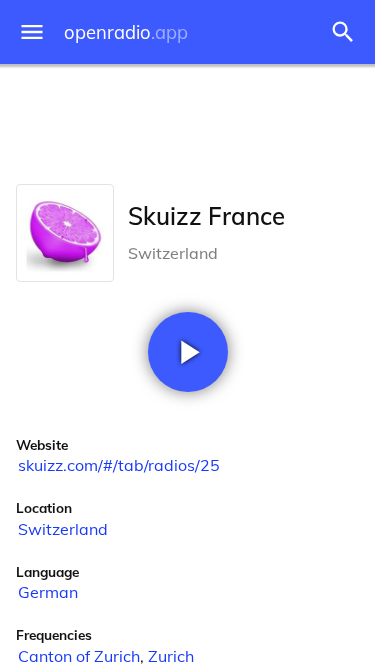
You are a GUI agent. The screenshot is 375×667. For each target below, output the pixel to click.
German (48, 592)
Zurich (171, 656)
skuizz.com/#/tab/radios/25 (119, 465)
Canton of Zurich (79, 656)
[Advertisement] (187, 120)
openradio (126, 32)
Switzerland (63, 529)
